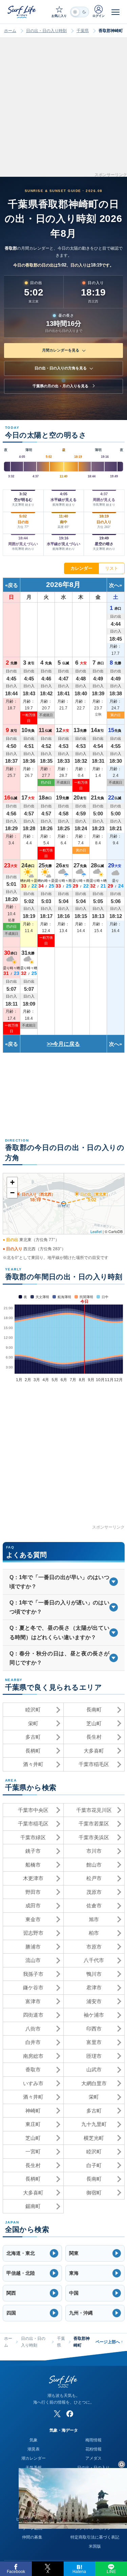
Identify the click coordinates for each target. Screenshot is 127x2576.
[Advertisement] (63, 109)
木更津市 (33, 1878)
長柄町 (33, 1751)
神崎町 (33, 2111)
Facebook (16, 2572)
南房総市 (33, 2056)
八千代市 (94, 1960)
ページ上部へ (109, 2342)
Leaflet (96, 1231)
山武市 (94, 2069)
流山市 (33, 1960)
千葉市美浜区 (94, 1837)
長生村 (94, 1737)
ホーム (10, 31)
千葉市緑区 (33, 1837)
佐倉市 (94, 1906)
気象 (34, 2440)
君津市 (94, 1987)
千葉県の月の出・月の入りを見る (60, 386)
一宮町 (33, 2151)
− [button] (12, 1193)
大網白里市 (94, 2083)
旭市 (94, 1919)
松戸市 (94, 1878)
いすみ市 (33, 2083)
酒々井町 (33, 1764)
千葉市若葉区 (94, 1824)
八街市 (33, 2029)
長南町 (94, 1710)
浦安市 (94, 2001)
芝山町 (94, 1723)
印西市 (94, 2029)
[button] (32, 2253)
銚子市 (33, 1851)
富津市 (33, 2001)
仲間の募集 (32, 2537)
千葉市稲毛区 (94, 1764)
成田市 (33, 1906)
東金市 (33, 1919)
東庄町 (33, 2124)
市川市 (94, 1851)
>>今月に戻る (63, 1044)
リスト (112, 568)
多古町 (33, 1737)
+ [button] (12, 1182)
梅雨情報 (93, 2440)
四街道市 (33, 2015)
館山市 (94, 1865)
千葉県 (83, 31)
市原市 (94, 1947)
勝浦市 (33, 1947)
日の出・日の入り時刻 (46, 31)
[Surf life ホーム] (22, 12)
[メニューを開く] (115, 12)
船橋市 (33, 1865)
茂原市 (94, 1892)
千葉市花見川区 (94, 1810)
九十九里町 (94, 2124)
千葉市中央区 (33, 1810)
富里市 (94, 2042)
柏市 (94, 1933)
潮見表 (34, 2449)
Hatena (79, 2572)
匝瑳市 (94, 2056)
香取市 (33, 2069)
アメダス (93, 2458)
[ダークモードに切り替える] (80, 12)
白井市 (33, 2042)
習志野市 (33, 1933)
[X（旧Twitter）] (57, 2414)
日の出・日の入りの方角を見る (61, 368)
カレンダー (81, 568)
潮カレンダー (34, 2458)
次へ (114, 585)
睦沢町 (33, 1710)
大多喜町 (94, 1751)
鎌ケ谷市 (33, 1987)
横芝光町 (94, 2138)
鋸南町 (33, 2206)
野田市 (33, 1892)
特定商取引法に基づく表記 (95, 2537)
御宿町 (94, 2193)
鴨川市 (94, 1974)
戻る (13, 585)
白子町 (94, 2165)
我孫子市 (33, 1974)
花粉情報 (93, 2449)
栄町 (33, 1723)
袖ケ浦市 (94, 2015)
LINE (111, 2572)
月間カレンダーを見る (61, 350)
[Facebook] (70, 2414)
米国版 (95, 2546)
